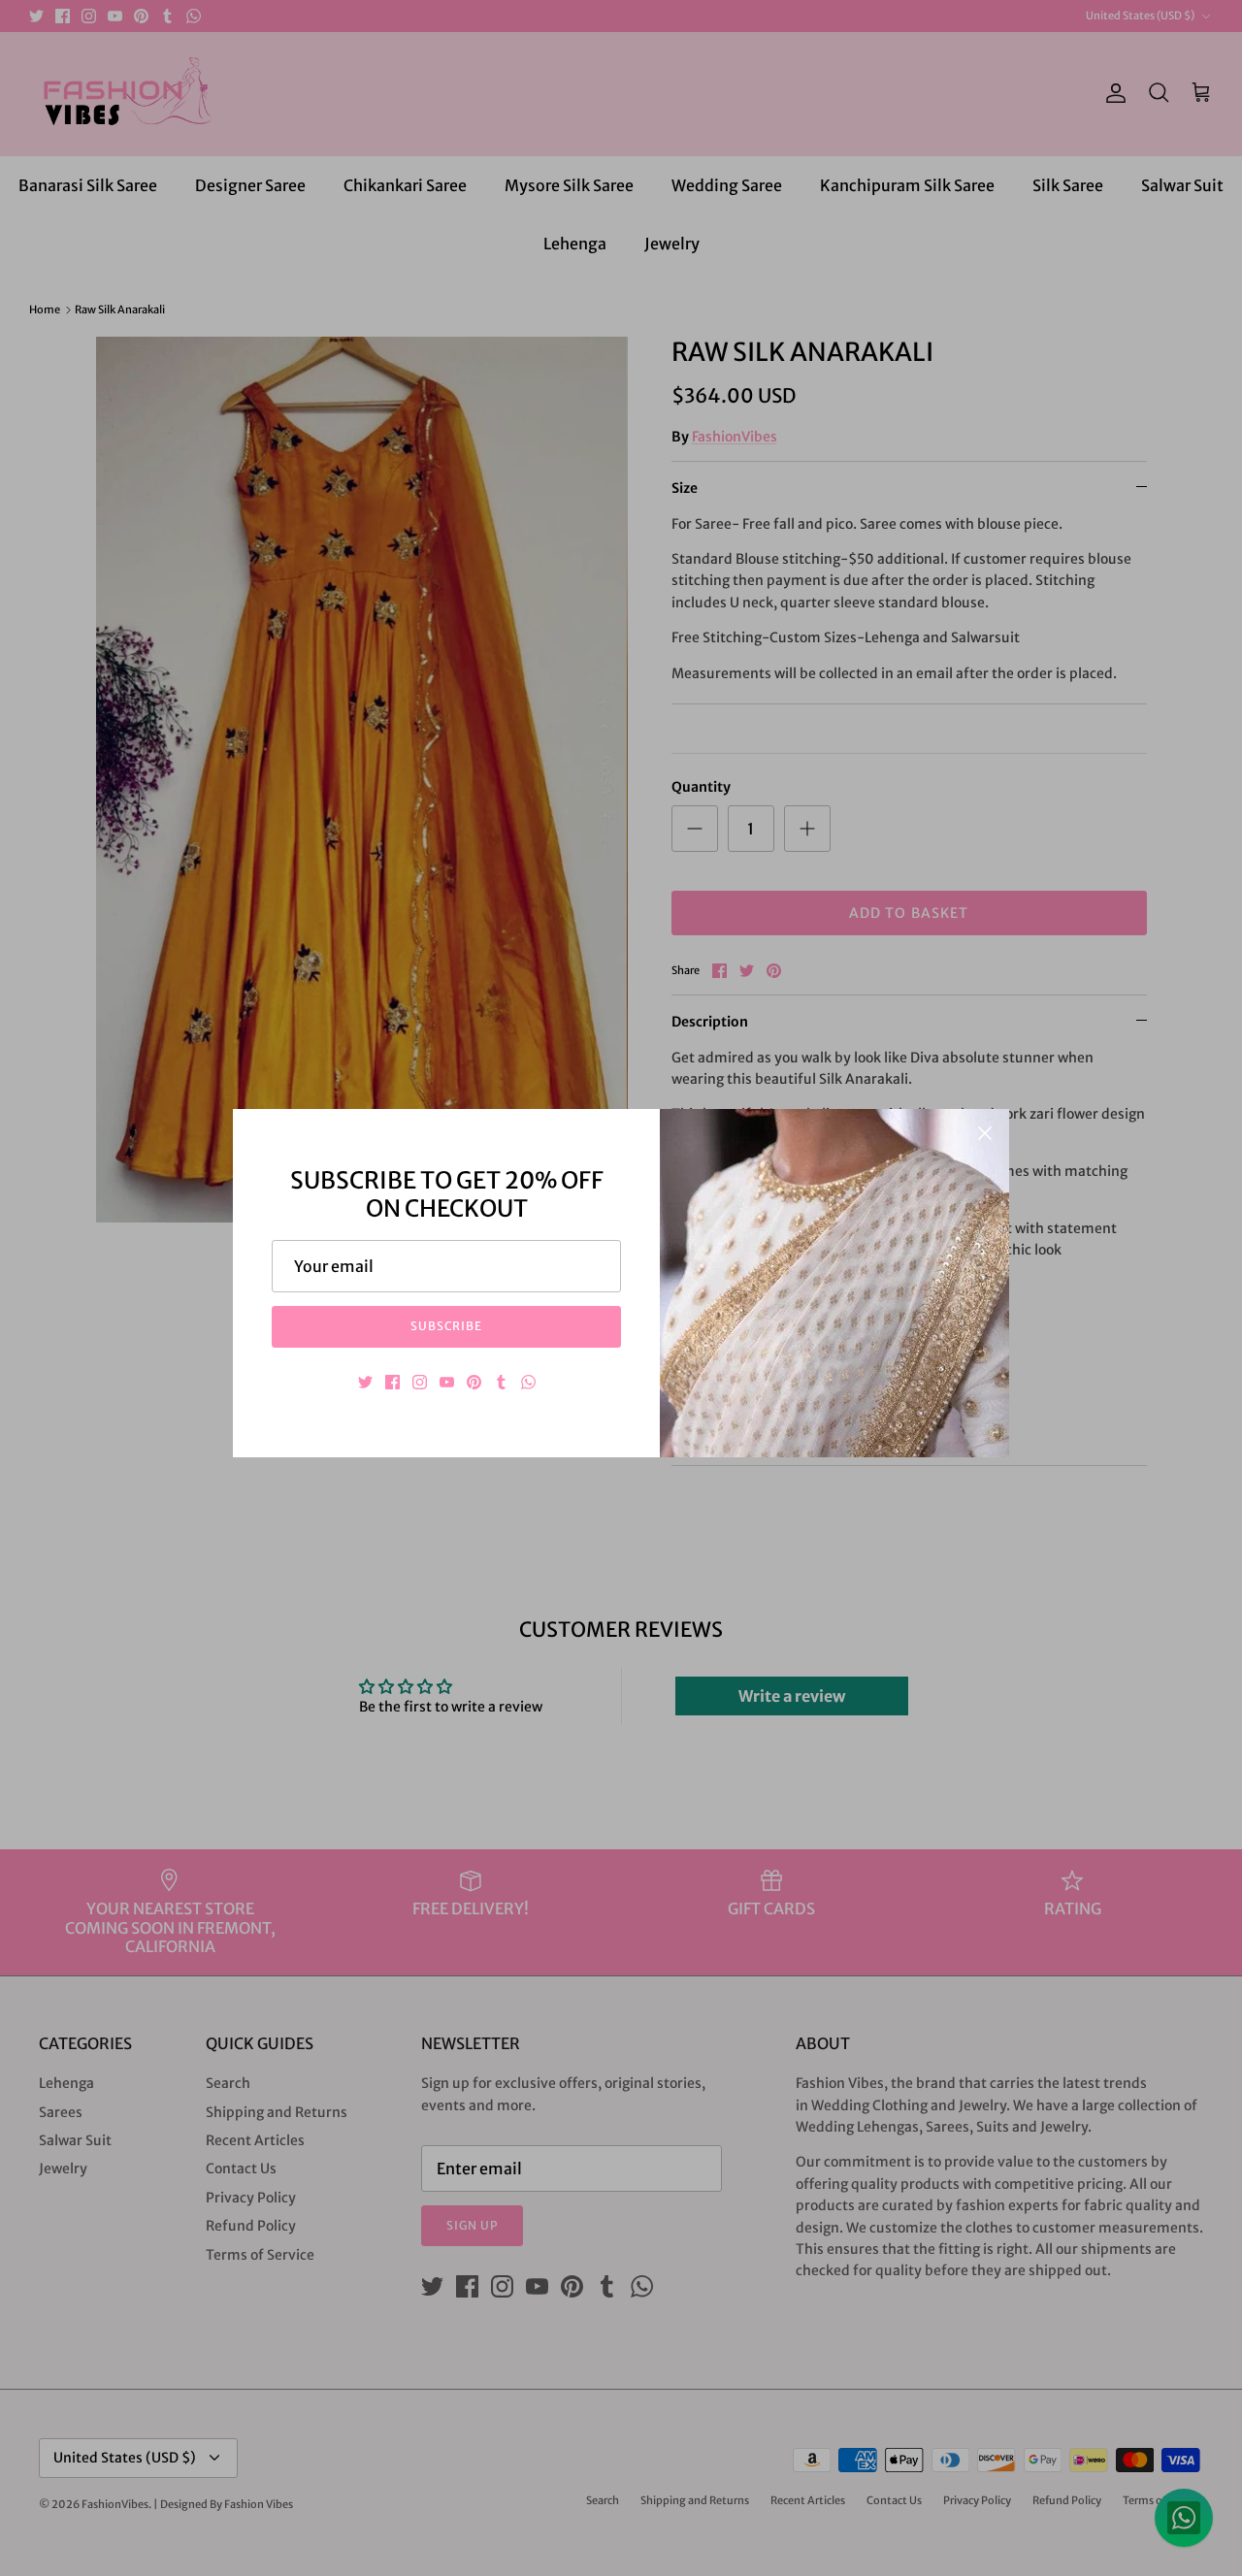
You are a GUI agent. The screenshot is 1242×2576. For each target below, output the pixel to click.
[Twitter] (365, 1382)
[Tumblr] (501, 1382)
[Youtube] (447, 1382)
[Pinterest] (474, 1382)
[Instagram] (420, 1382)
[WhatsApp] (528, 1382)
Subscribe (447, 1326)
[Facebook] (392, 1382)
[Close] (985, 1133)
